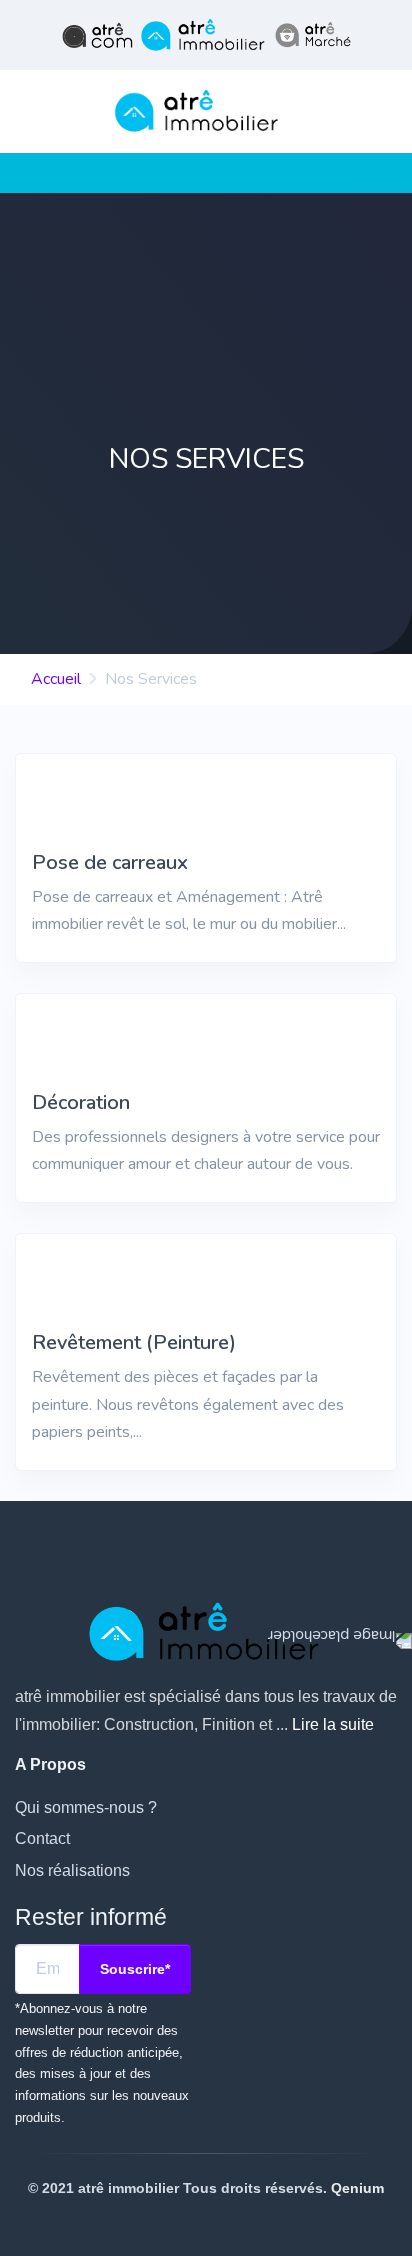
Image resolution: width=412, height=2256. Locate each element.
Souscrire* (135, 1969)
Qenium (357, 2188)
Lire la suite (333, 1724)
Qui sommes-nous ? (86, 1807)
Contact (42, 1838)
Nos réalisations (72, 1870)
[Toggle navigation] (22, 173)
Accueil (56, 679)
